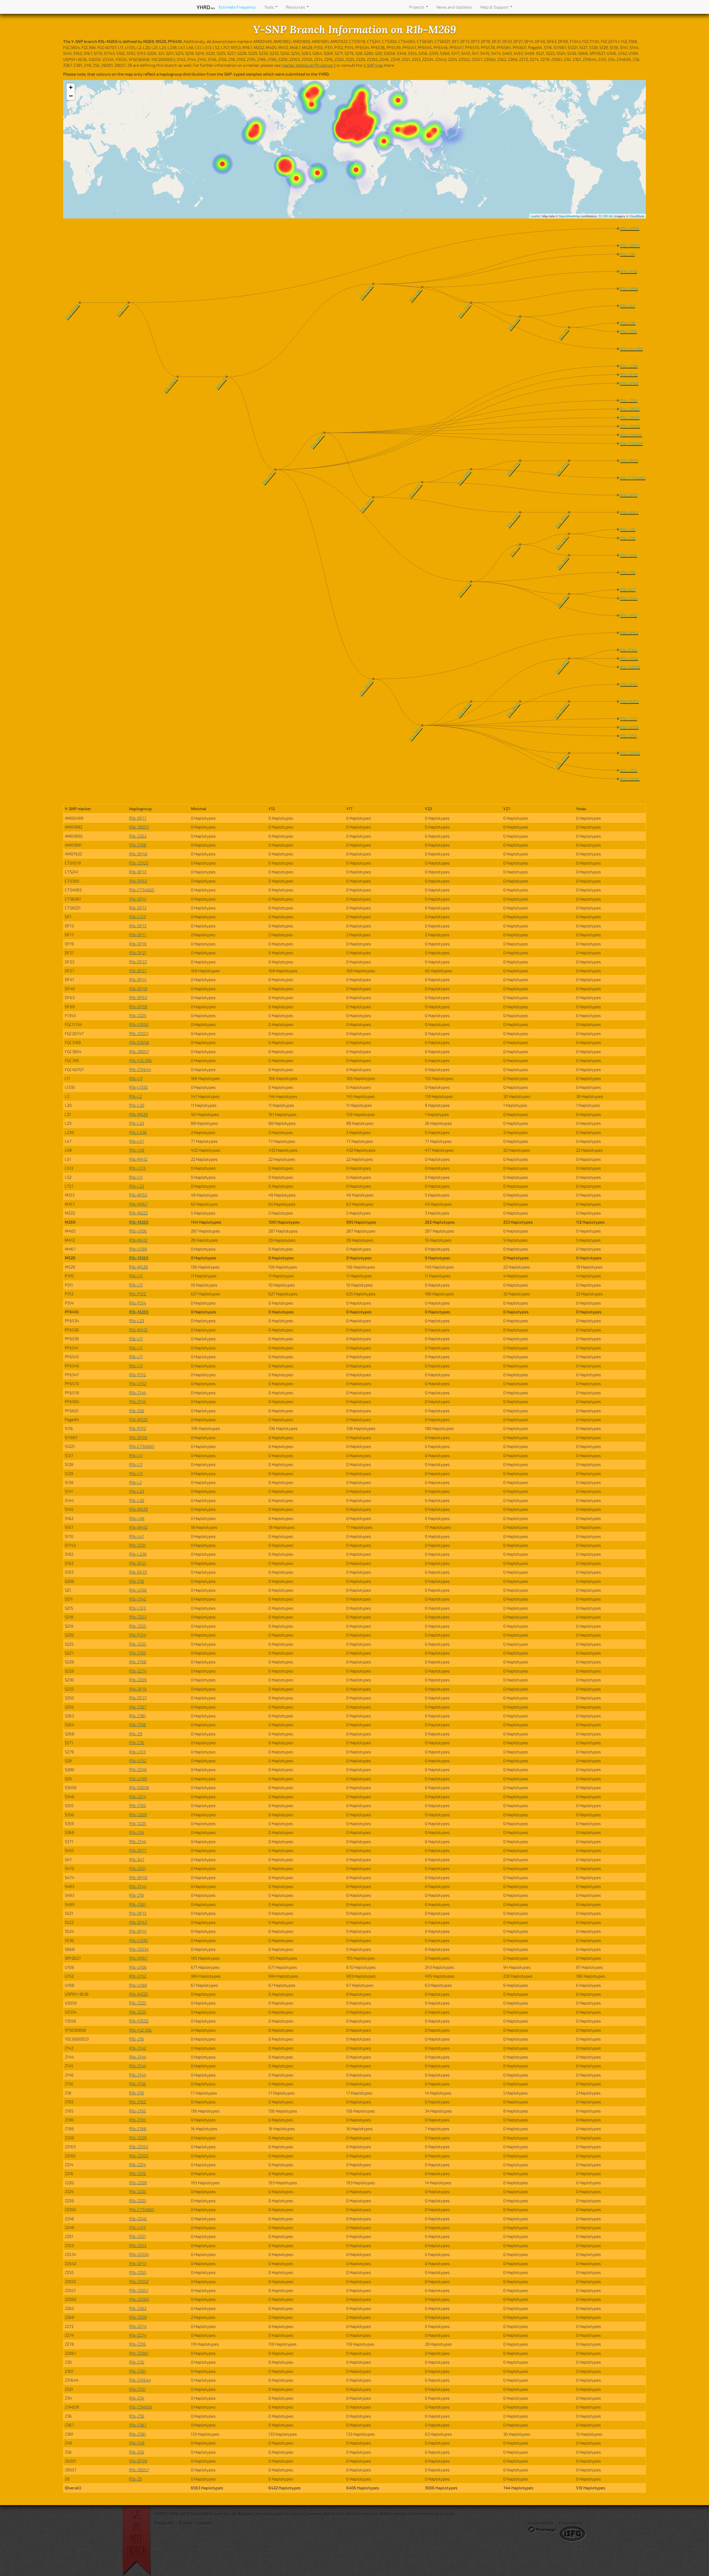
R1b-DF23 (138, 962)
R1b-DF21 (138, 953)
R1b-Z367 (138, 1707)
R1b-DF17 (138, 818)
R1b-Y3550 (139, 1024)
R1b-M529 (138, 1114)
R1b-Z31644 (140, 1069)
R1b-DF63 (138, 881)
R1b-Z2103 (139, 863)
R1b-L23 (137, 1123)
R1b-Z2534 (139, 1949)
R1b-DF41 (138, 899)
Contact (205, 2523)
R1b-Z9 (136, 1734)
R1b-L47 (137, 1141)
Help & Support (495, 7)
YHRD (206, 7)
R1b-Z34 (137, 1832)
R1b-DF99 (138, 1007)
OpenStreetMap (569, 216)
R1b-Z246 (138, 1769)
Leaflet (535, 216)
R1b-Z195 (138, 1653)
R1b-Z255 (138, 1626)
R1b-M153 (138, 1195)
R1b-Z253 (138, 1617)
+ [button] (71, 87)
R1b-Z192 (138, 2102)
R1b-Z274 (138, 1671)
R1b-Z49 (137, 2443)
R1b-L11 (136, 1078)
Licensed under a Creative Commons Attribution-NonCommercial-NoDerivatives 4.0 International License (354, 2514)
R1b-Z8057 (139, 827)
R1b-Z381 (138, 1716)
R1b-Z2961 (139, 2353)
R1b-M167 (138, 1204)
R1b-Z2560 (139, 2299)
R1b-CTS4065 (142, 890)
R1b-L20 (137, 1105)
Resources (296, 7)
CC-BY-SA (606, 216)
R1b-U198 (138, 1249)
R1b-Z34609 (140, 2407)
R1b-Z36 (137, 1581)
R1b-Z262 (138, 836)
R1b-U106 (138, 1231)
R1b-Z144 (138, 1393)
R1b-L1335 (138, 1087)
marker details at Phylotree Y (309, 65)
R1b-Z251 (137, 1868)
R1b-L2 (135, 1096)
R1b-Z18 (136, 1895)
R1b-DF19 (138, 944)
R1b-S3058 (139, 1042)
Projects (417, 7)
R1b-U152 (138, 1383)
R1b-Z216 (138, 2173)
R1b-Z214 (138, 1797)
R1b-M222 (138, 1213)
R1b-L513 (137, 917)
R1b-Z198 (138, 845)
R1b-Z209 (138, 1680)
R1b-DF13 (138, 872)
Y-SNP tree (373, 65)
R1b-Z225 (138, 1015)
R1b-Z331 (137, 1545)
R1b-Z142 (138, 1599)
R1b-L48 (137, 1150)
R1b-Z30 (137, 1743)
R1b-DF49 (138, 854)
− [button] (71, 96)
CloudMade (637, 216)
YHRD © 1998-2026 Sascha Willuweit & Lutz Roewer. (203, 2514)
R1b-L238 (138, 1132)
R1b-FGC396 (140, 1060)
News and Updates (454, 7)
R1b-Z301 (138, 1904)
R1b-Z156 (138, 1725)
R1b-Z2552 (139, 2281)
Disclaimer (164, 2523)
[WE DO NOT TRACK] (138, 2541)
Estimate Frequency (237, 7)
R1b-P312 (138, 1294)
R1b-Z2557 (139, 1033)
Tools (269, 7)
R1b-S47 (137, 1859)
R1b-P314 (138, 1303)
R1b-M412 (138, 1159)
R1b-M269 (139, 1222)
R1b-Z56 (137, 1411)
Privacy (186, 2523)
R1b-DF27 (138, 971)
